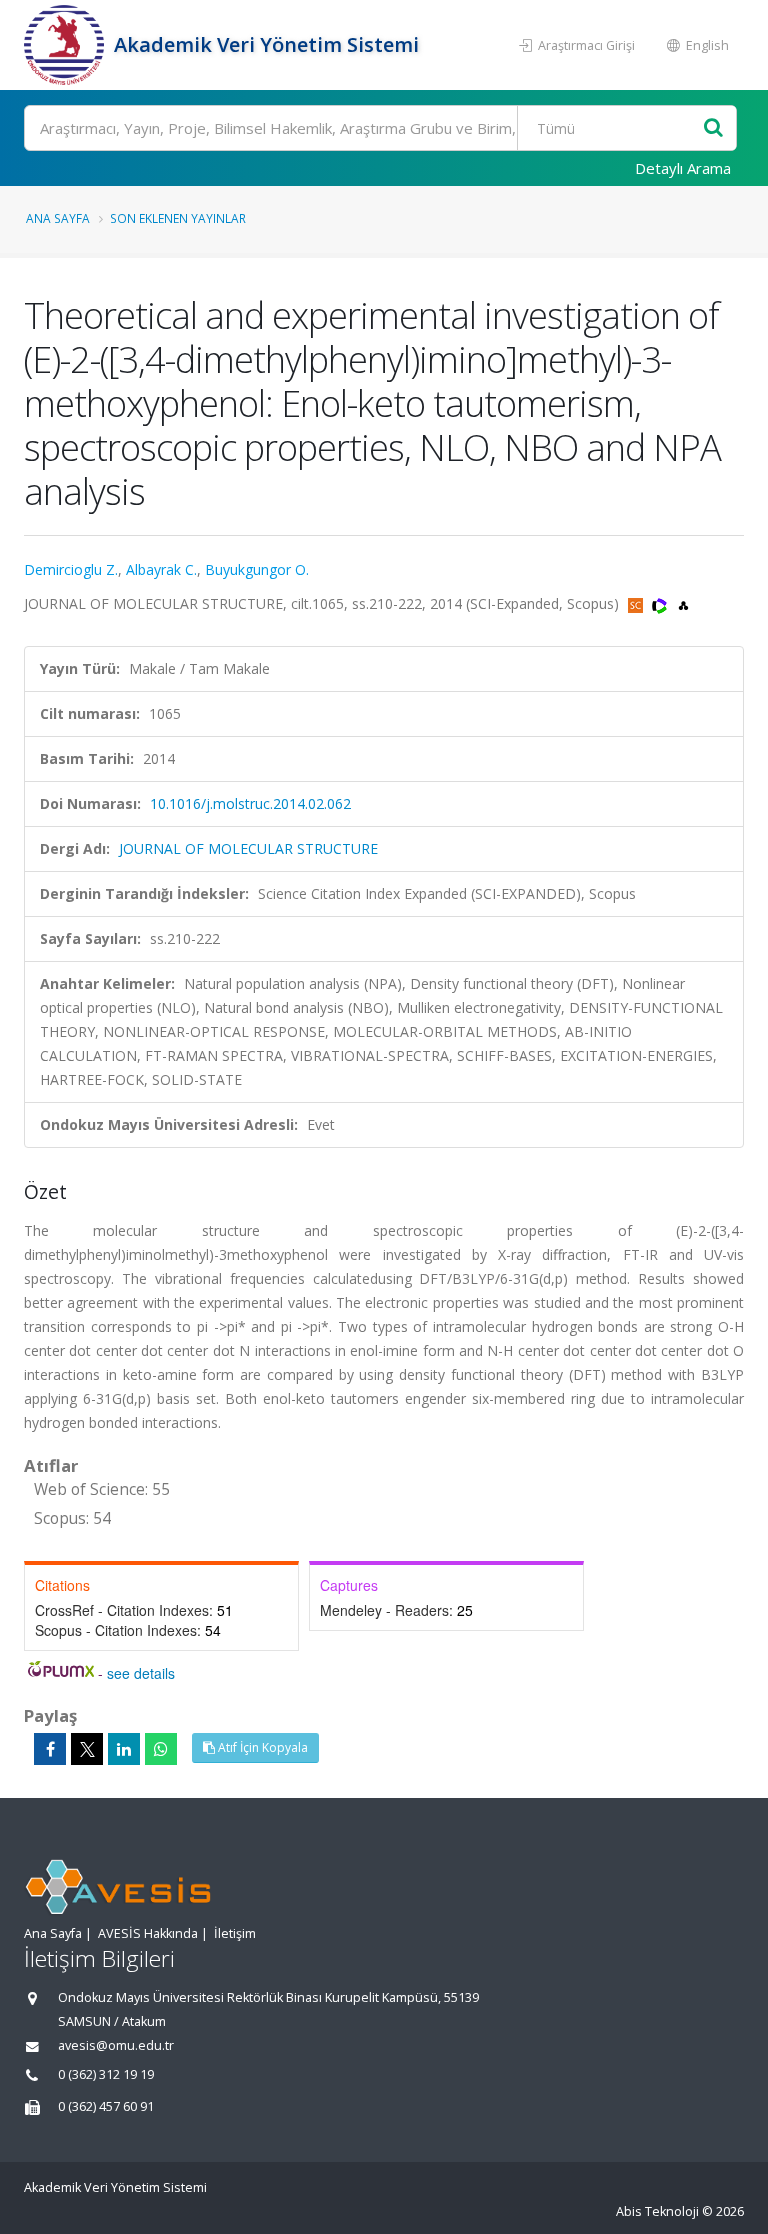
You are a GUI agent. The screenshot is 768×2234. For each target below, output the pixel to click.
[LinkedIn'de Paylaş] (124, 1749)
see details (141, 1673)
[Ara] (713, 128)
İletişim (235, 1933)
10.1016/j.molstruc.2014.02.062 (250, 803)
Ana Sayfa (58, 218)
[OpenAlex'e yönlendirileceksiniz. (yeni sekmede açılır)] (683, 603)
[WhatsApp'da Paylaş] (161, 1749)
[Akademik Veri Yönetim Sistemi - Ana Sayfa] (66, 45)
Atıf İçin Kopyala (261, 1747)
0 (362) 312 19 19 (106, 2074)
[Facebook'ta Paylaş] (50, 1749)
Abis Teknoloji (657, 2211)
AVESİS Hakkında (148, 1933)
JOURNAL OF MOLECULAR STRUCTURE (248, 848)
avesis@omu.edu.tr (116, 2045)
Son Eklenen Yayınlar (178, 218)
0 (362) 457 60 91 (106, 2106)
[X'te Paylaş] (87, 1749)
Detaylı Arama (683, 168)
